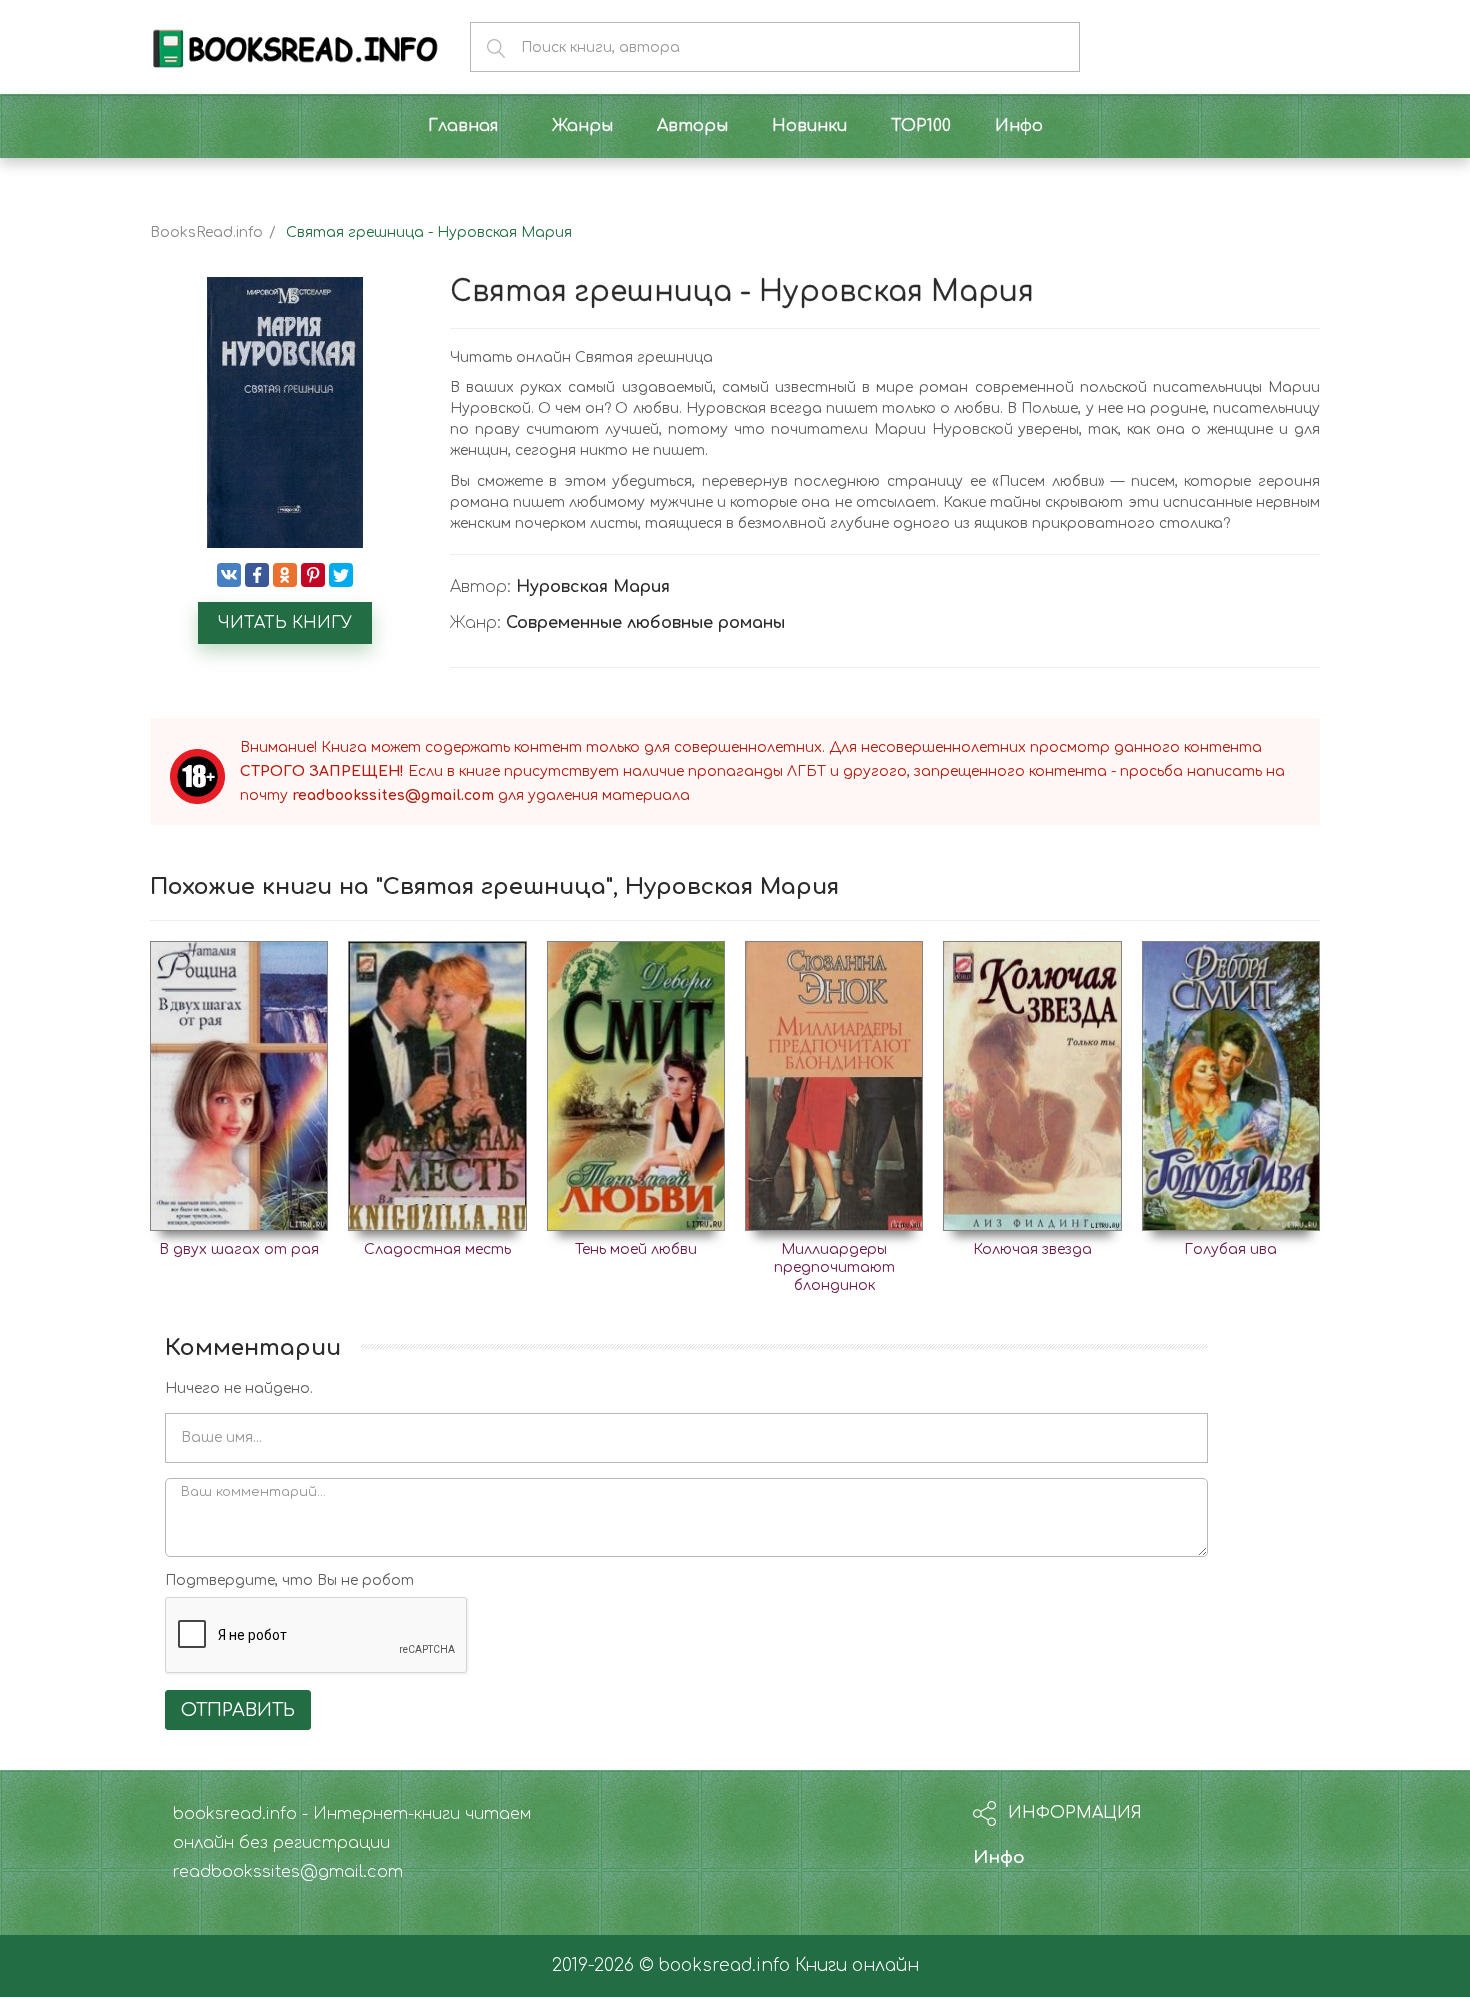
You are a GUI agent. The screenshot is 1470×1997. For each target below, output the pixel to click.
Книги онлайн (857, 1965)
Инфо (999, 1857)
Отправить (238, 1710)
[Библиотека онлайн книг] (295, 46)
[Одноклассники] (285, 575)
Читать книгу (285, 623)
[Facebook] (257, 575)
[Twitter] (341, 575)
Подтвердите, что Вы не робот (289, 1580)
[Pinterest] (313, 575)
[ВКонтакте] (229, 575)
